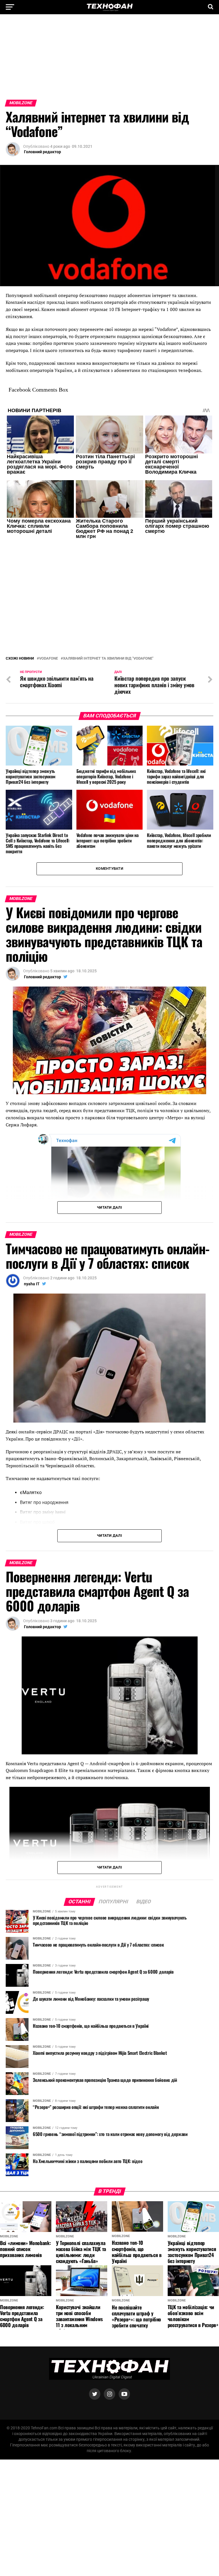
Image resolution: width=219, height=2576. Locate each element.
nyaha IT (32, 1253)
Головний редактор (42, 152)
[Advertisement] (109, 60)
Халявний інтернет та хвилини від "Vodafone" (108, 628)
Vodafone (48, 628)
